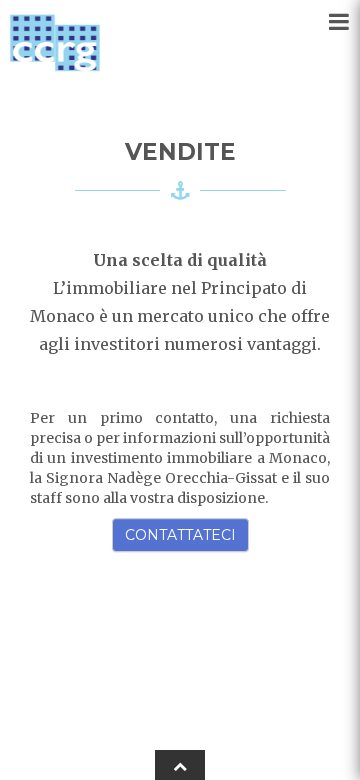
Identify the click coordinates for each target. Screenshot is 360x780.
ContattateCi (180, 535)
